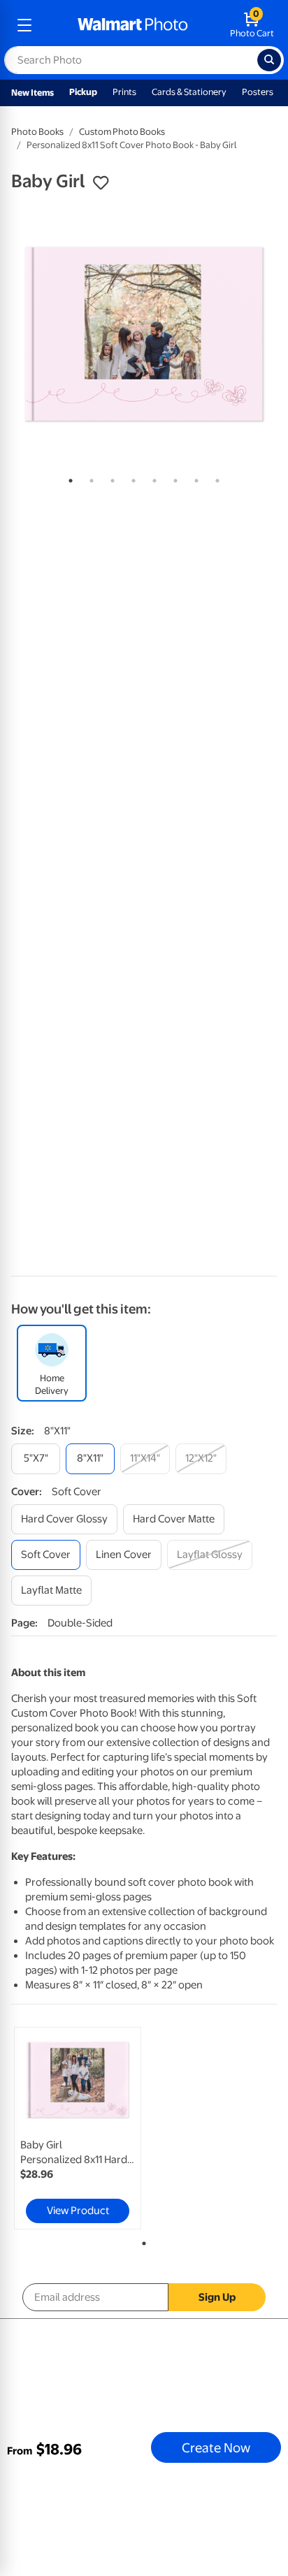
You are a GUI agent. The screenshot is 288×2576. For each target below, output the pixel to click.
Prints (124, 92)
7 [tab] (194, 478)
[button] (101, 183)
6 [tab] (173, 478)
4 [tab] (131, 478)
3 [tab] (110, 478)
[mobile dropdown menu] (24, 25)
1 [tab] (68, 478)
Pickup (83, 92)
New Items (33, 93)
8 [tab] (215, 478)
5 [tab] (152, 478)
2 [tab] (89, 478)
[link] (78, 2128)
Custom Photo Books (122, 132)
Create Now (216, 2447)
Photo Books (37, 132)
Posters (258, 92)
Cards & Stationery (189, 92)
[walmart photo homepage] (133, 25)
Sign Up (217, 2297)
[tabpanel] (144, 334)
